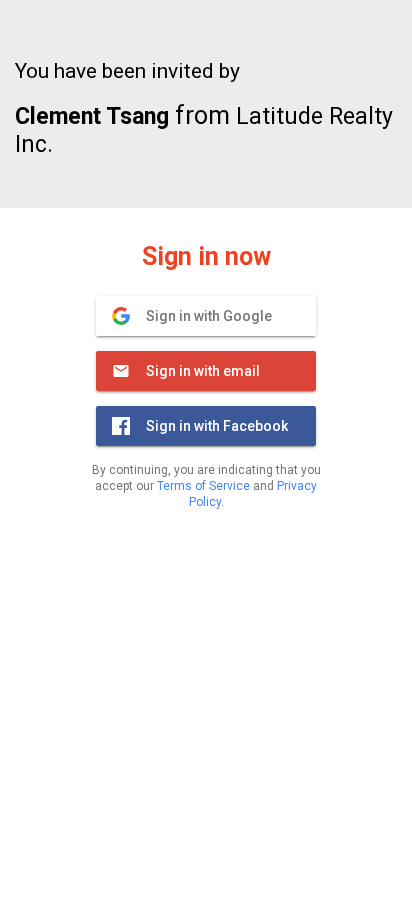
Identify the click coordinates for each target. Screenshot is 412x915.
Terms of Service (203, 486)
